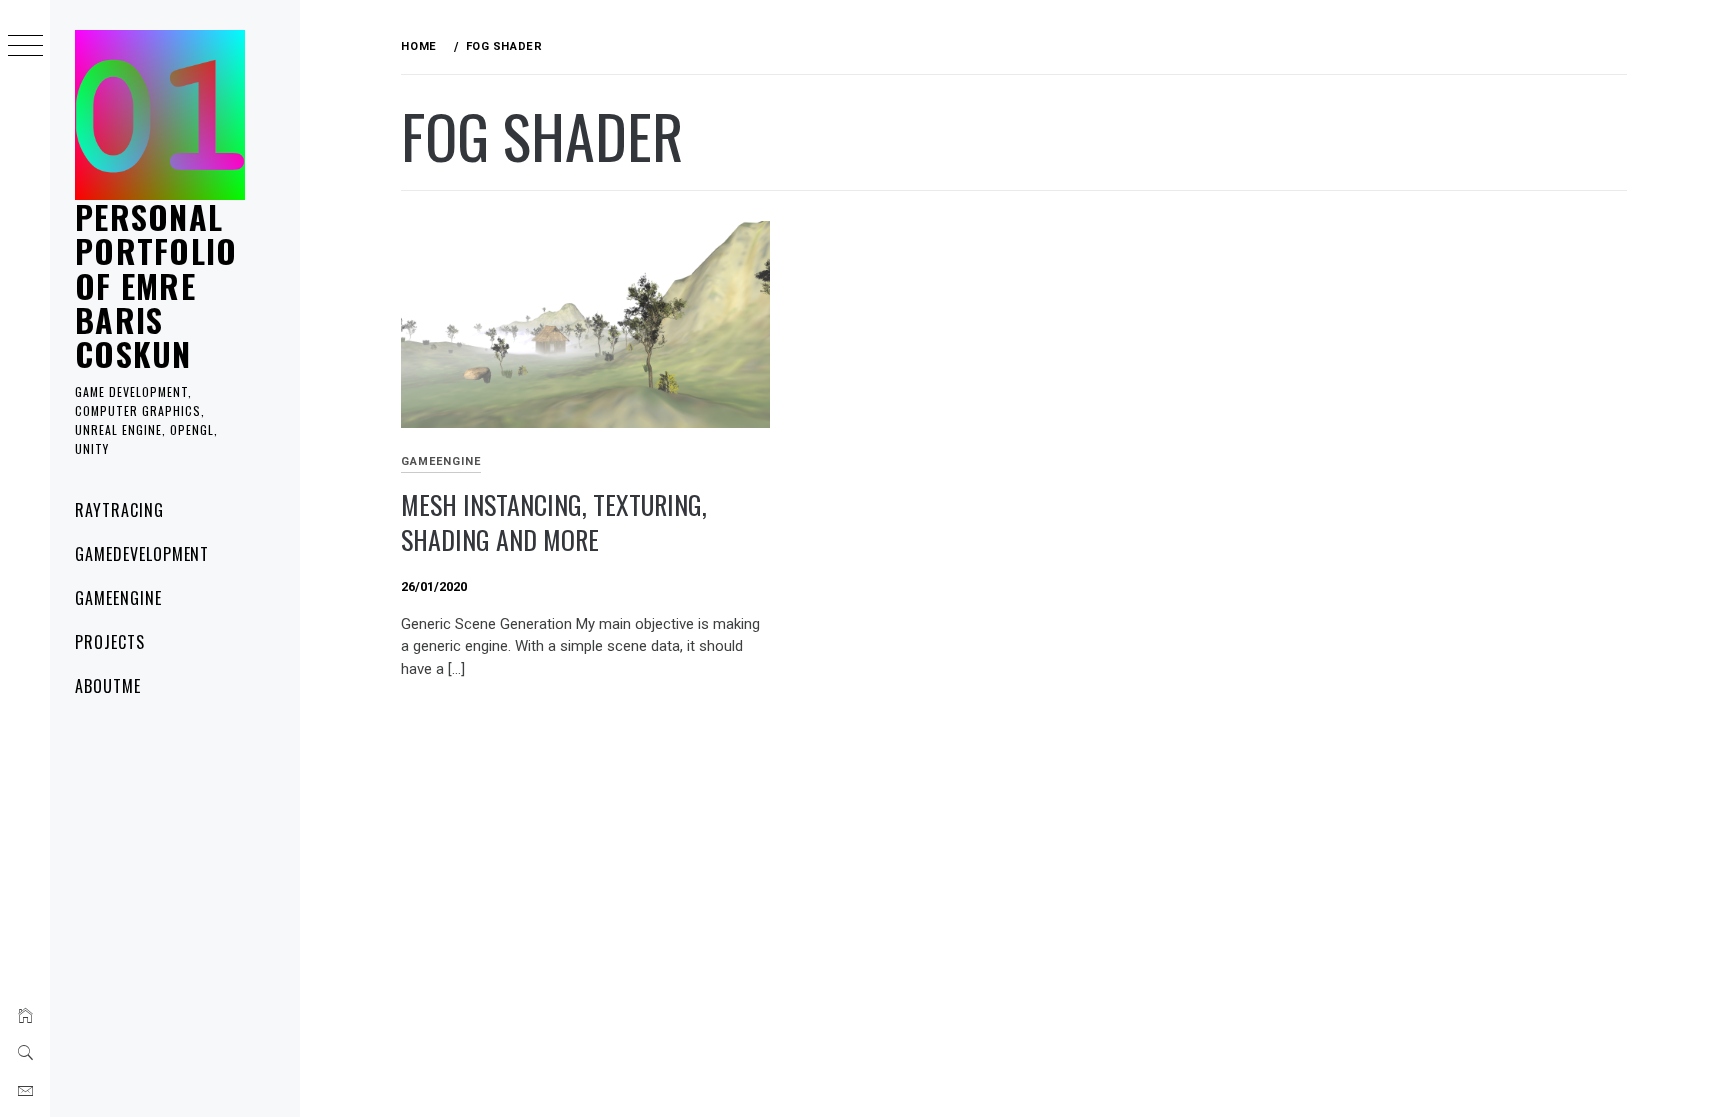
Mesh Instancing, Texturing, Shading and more (554, 522)
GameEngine (118, 598)
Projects (110, 642)
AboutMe (108, 686)
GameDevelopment (142, 554)
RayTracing (119, 510)
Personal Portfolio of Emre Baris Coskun (156, 285)
